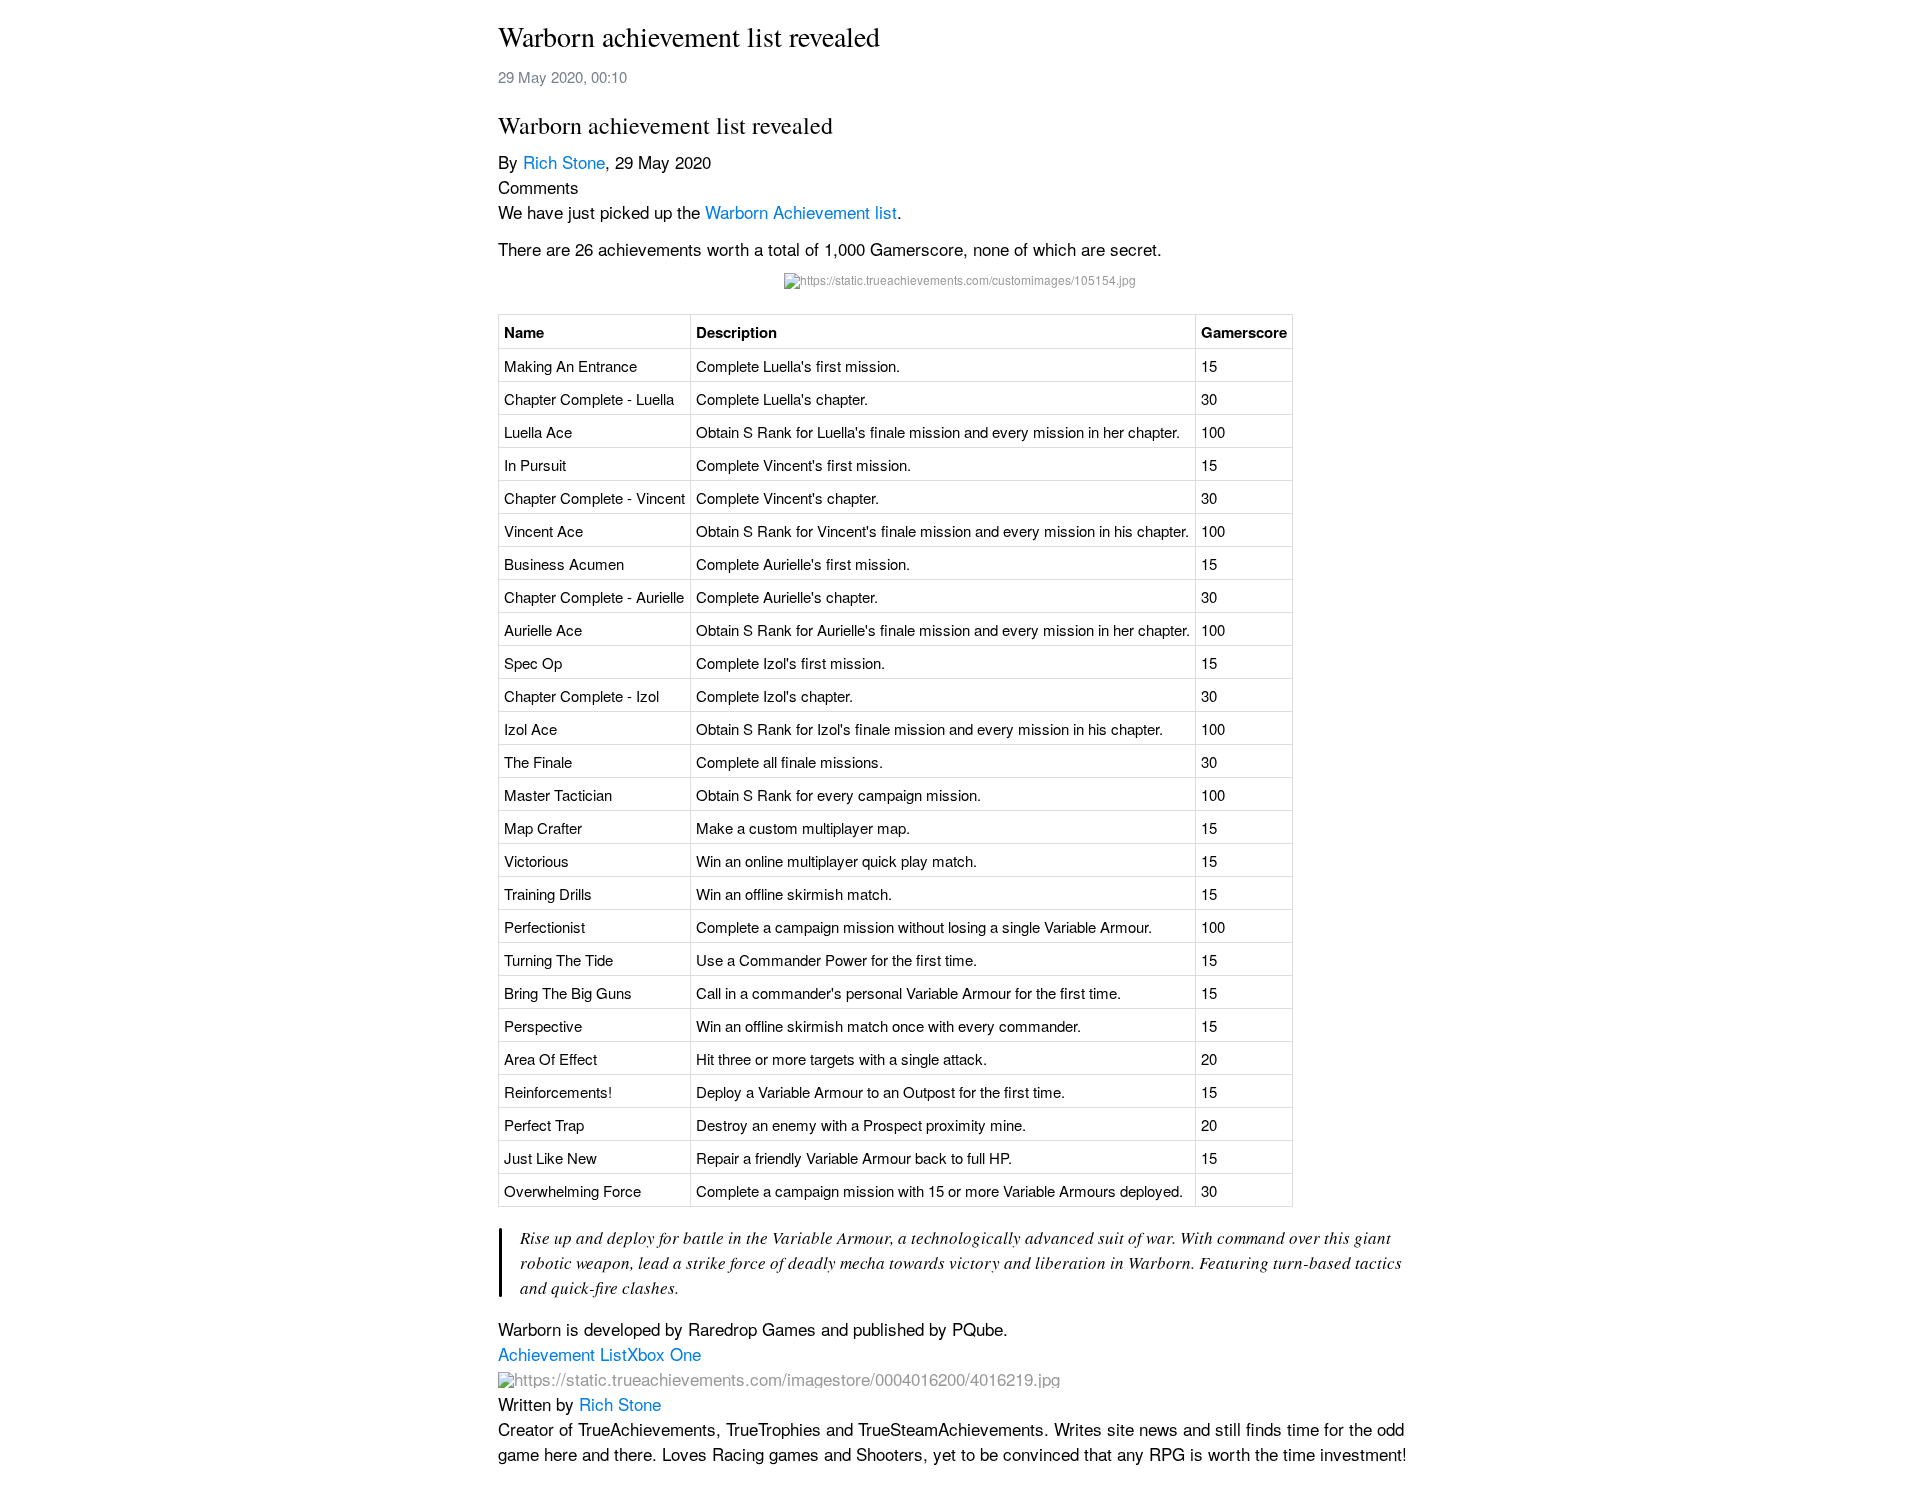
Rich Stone (564, 161)
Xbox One (664, 1353)
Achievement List (562, 1353)
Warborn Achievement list (801, 211)
